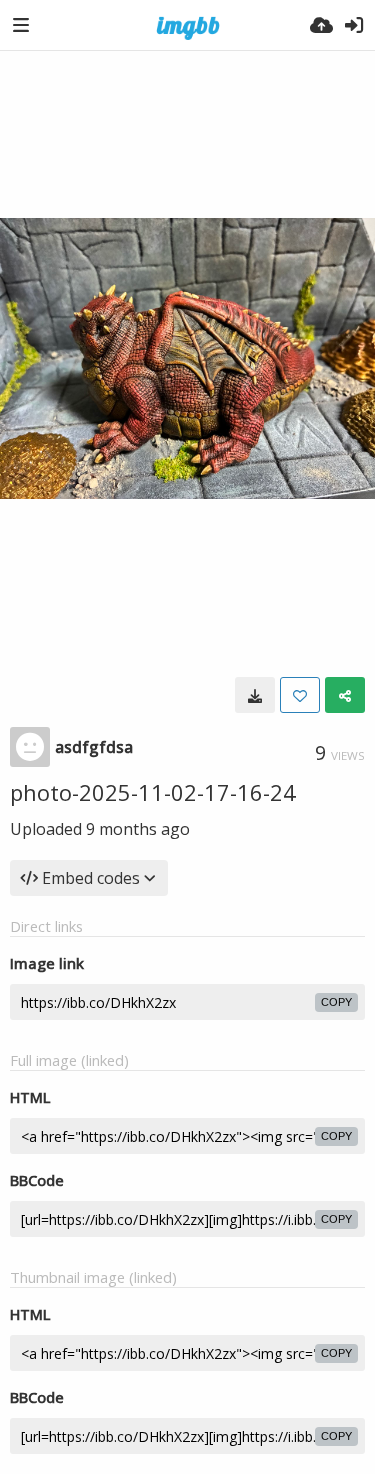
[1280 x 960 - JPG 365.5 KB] (255, 695)
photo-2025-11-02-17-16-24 (153, 792)
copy (336, 1002)
